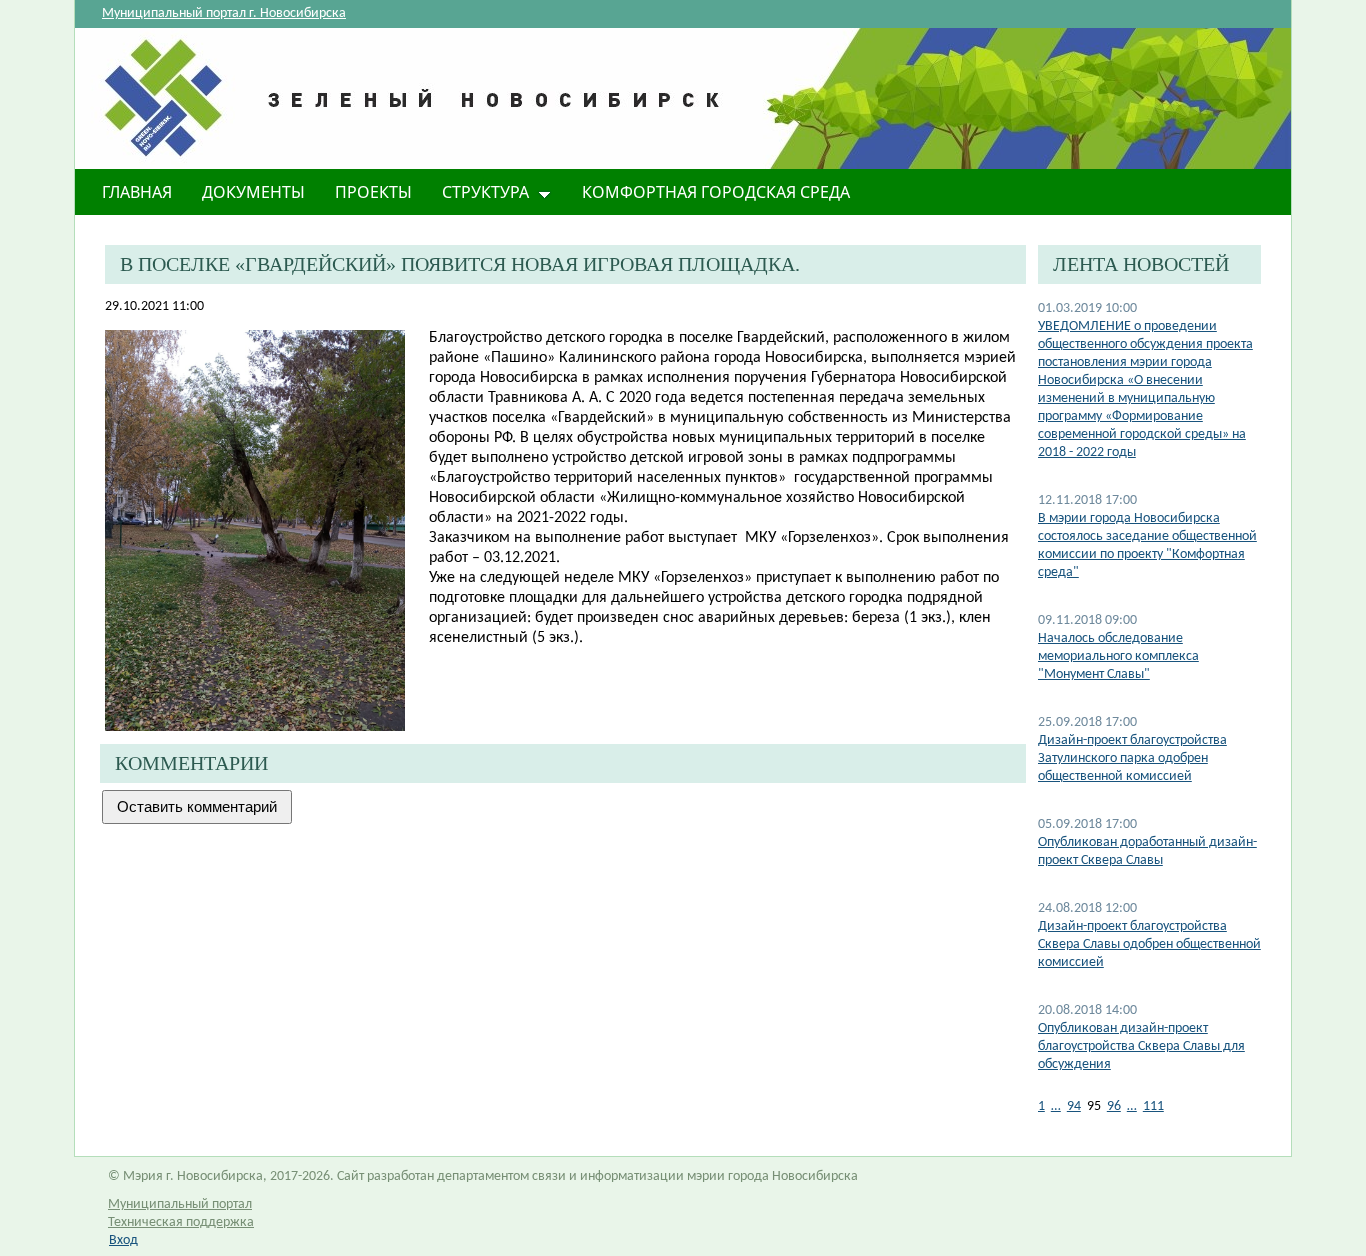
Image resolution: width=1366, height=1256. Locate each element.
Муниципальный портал (180, 1204)
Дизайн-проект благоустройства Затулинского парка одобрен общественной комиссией (1132, 758)
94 (1074, 1106)
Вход (123, 1240)
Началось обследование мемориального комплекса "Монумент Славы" (1118, 656)
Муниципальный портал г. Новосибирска (224, 13)
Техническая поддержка (181, 1222)
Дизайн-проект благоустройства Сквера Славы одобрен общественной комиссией (1149, 944)
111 (1153, 1106)
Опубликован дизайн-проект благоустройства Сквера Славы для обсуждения (1141, 1046)
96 (1114, 1106)
